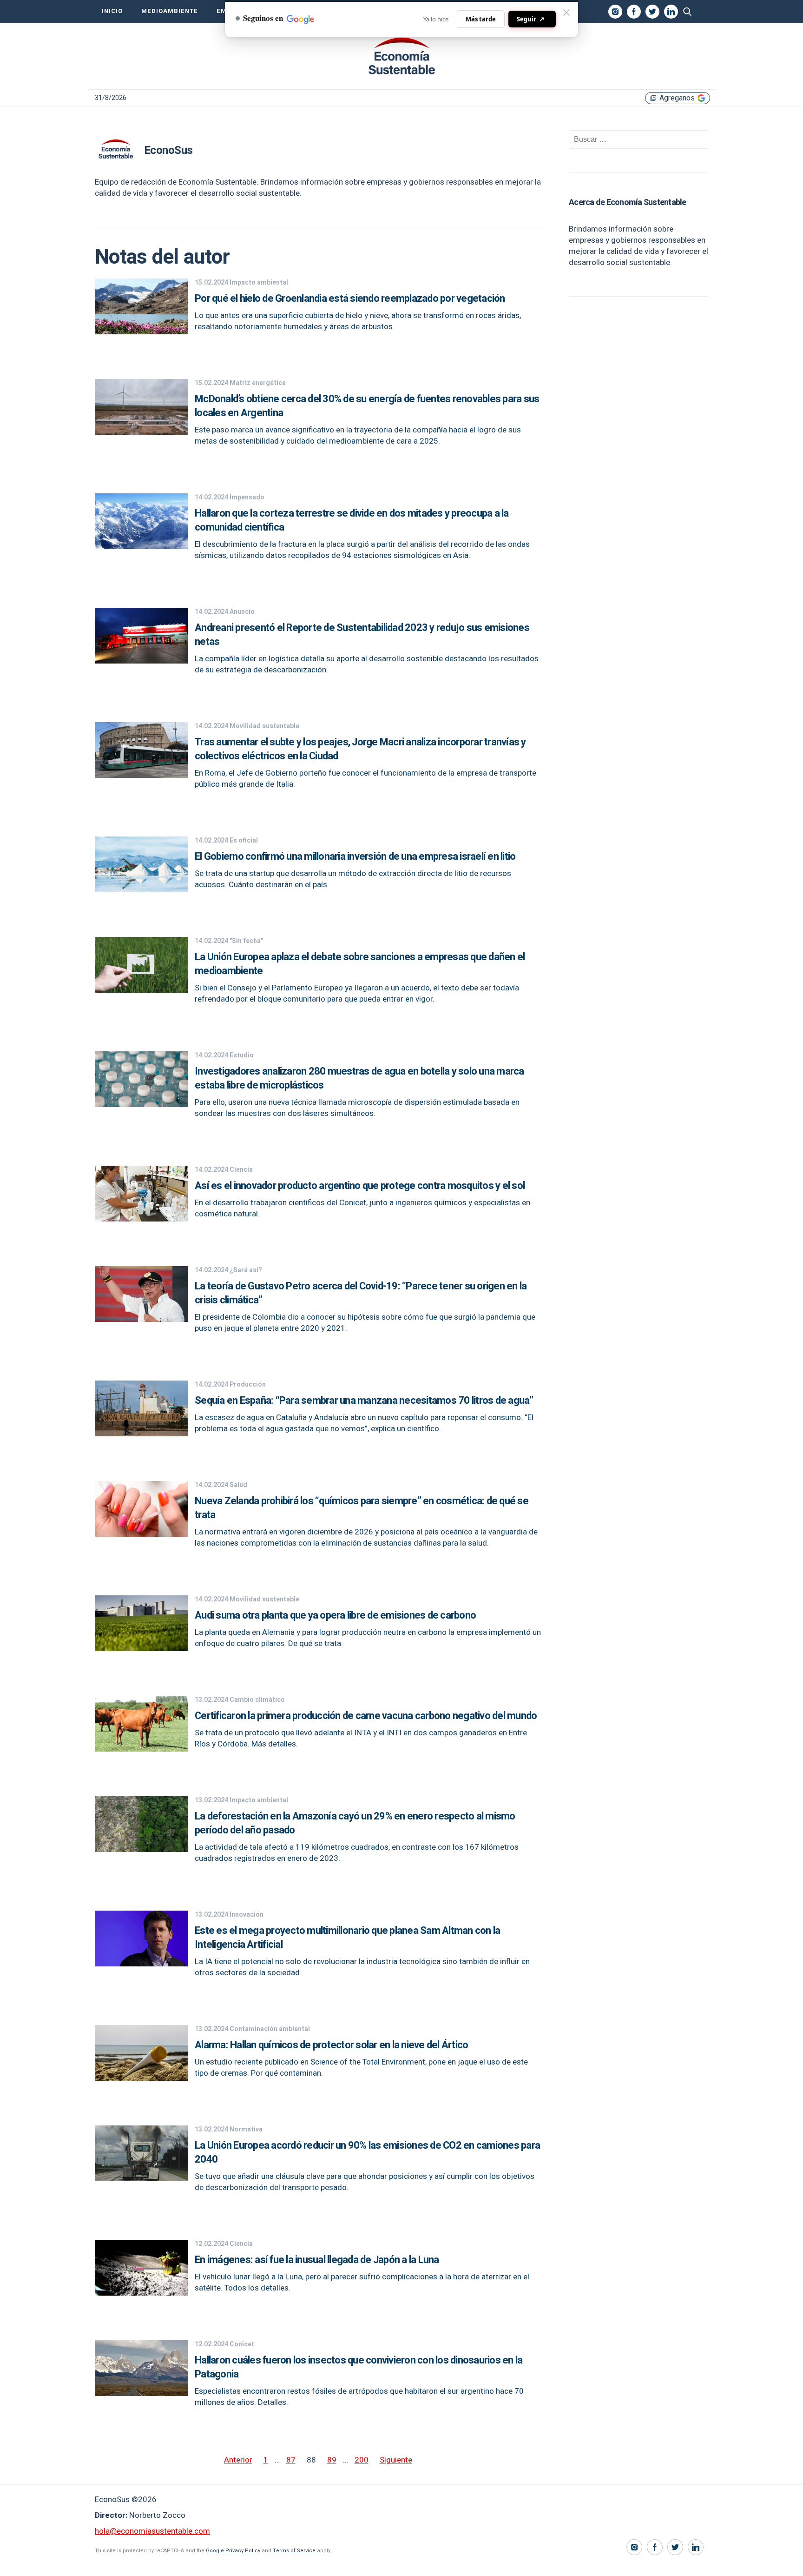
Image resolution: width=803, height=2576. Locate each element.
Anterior (238, 2460)
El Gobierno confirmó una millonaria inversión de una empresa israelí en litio (355, 856)
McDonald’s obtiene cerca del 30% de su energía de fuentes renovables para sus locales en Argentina (367, 406)
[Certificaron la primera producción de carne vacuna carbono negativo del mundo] (141, 1749)
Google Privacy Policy (233, 2551)
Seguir (531, 19)
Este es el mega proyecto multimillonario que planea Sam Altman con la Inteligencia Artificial (347, 1938)
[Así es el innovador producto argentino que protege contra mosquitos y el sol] (141, 1219)
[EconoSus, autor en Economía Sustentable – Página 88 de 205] (401, 56)
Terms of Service (294, 2551)
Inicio (112, 11)
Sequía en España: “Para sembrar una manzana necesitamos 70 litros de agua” (364, 1401)
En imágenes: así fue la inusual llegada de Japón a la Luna (317, 2260)
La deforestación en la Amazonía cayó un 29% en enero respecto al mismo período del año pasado (355, 1823)
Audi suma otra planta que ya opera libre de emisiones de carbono (335, 1615)
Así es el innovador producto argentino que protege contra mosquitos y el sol (360, 1186)
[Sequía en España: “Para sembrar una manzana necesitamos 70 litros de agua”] (141, 1434)
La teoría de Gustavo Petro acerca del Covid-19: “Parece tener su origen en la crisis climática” (361, 1293)
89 (332, 2460)
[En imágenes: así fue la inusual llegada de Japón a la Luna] (141, 2293)
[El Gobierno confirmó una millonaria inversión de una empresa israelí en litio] (141, 890)
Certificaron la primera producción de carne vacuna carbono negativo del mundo (366, 1716)
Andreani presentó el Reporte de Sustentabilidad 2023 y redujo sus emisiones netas (362, 635)
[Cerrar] (566, 13)
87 (291, 2460)
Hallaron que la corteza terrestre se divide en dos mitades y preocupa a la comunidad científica (352, 520)
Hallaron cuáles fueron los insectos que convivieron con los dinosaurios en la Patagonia (359, 2367)
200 (362, 2460)
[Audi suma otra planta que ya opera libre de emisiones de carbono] (141, 1649)
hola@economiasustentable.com (152, 2531)
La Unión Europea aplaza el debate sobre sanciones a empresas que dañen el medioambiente (360, 964)
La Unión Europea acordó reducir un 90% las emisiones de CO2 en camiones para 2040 (367, 2152)
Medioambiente (170, 11)
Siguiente (396, 2460)
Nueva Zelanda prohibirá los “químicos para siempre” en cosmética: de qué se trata (362, 1508)
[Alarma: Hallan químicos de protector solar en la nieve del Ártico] (141, 2078)
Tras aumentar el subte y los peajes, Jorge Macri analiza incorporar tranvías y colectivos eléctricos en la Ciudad (360, 749)
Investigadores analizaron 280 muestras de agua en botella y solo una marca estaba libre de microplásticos (359, 1078)
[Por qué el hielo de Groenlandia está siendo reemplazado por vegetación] (141, 332)
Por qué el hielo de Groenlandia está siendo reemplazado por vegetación (350, 299)
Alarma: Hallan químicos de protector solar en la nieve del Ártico (331, 2045)
